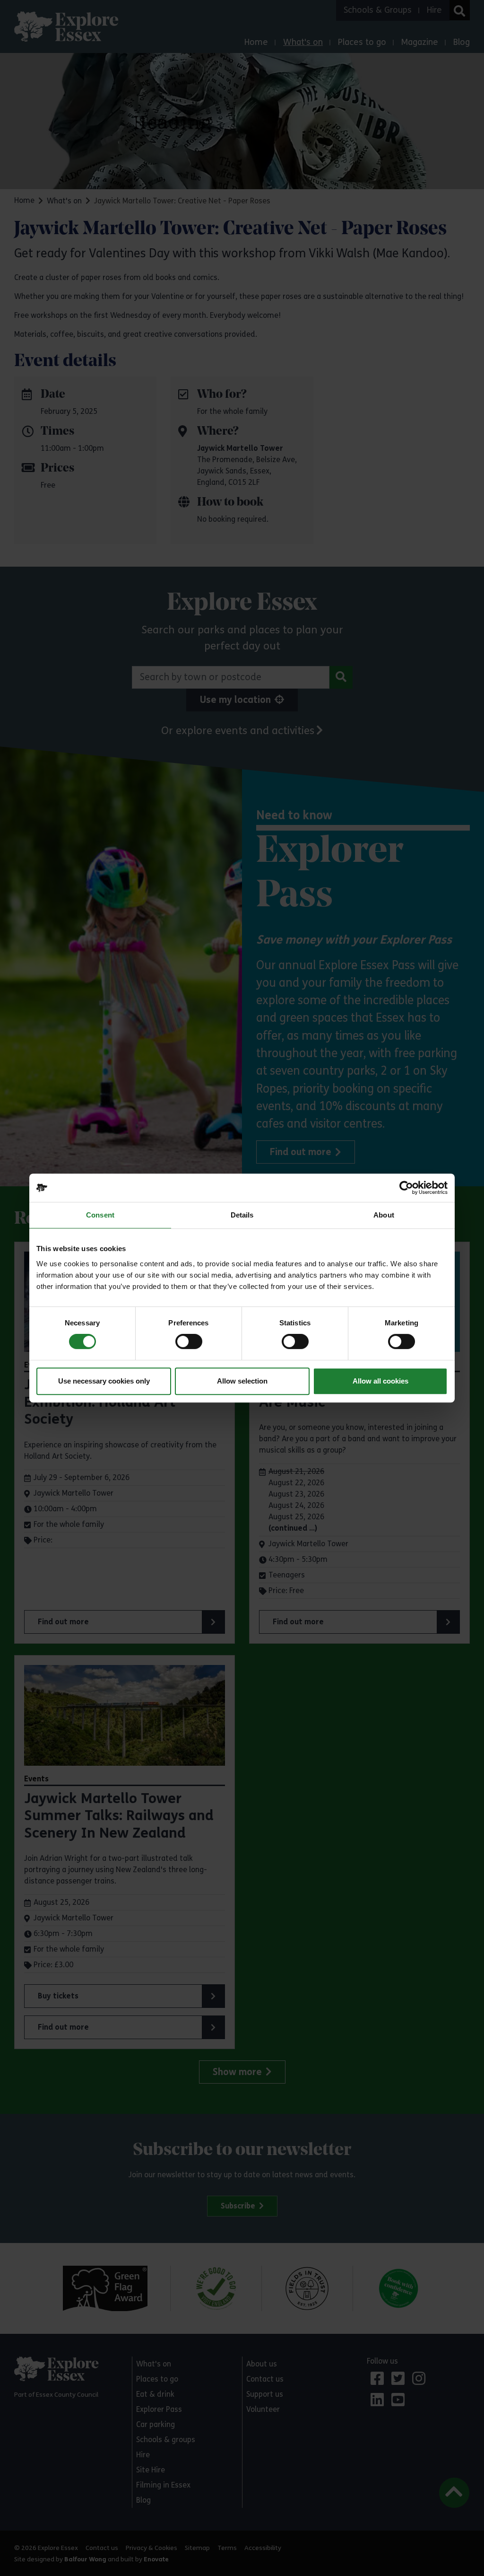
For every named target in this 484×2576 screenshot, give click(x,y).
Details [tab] (242, 1215)
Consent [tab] (100, 1215)
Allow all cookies (380, 1381)
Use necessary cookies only (104, 1381)
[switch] (189, 1341)
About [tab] (384, 1215)
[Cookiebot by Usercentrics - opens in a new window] (406, 1188)
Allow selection (242, 1381)
